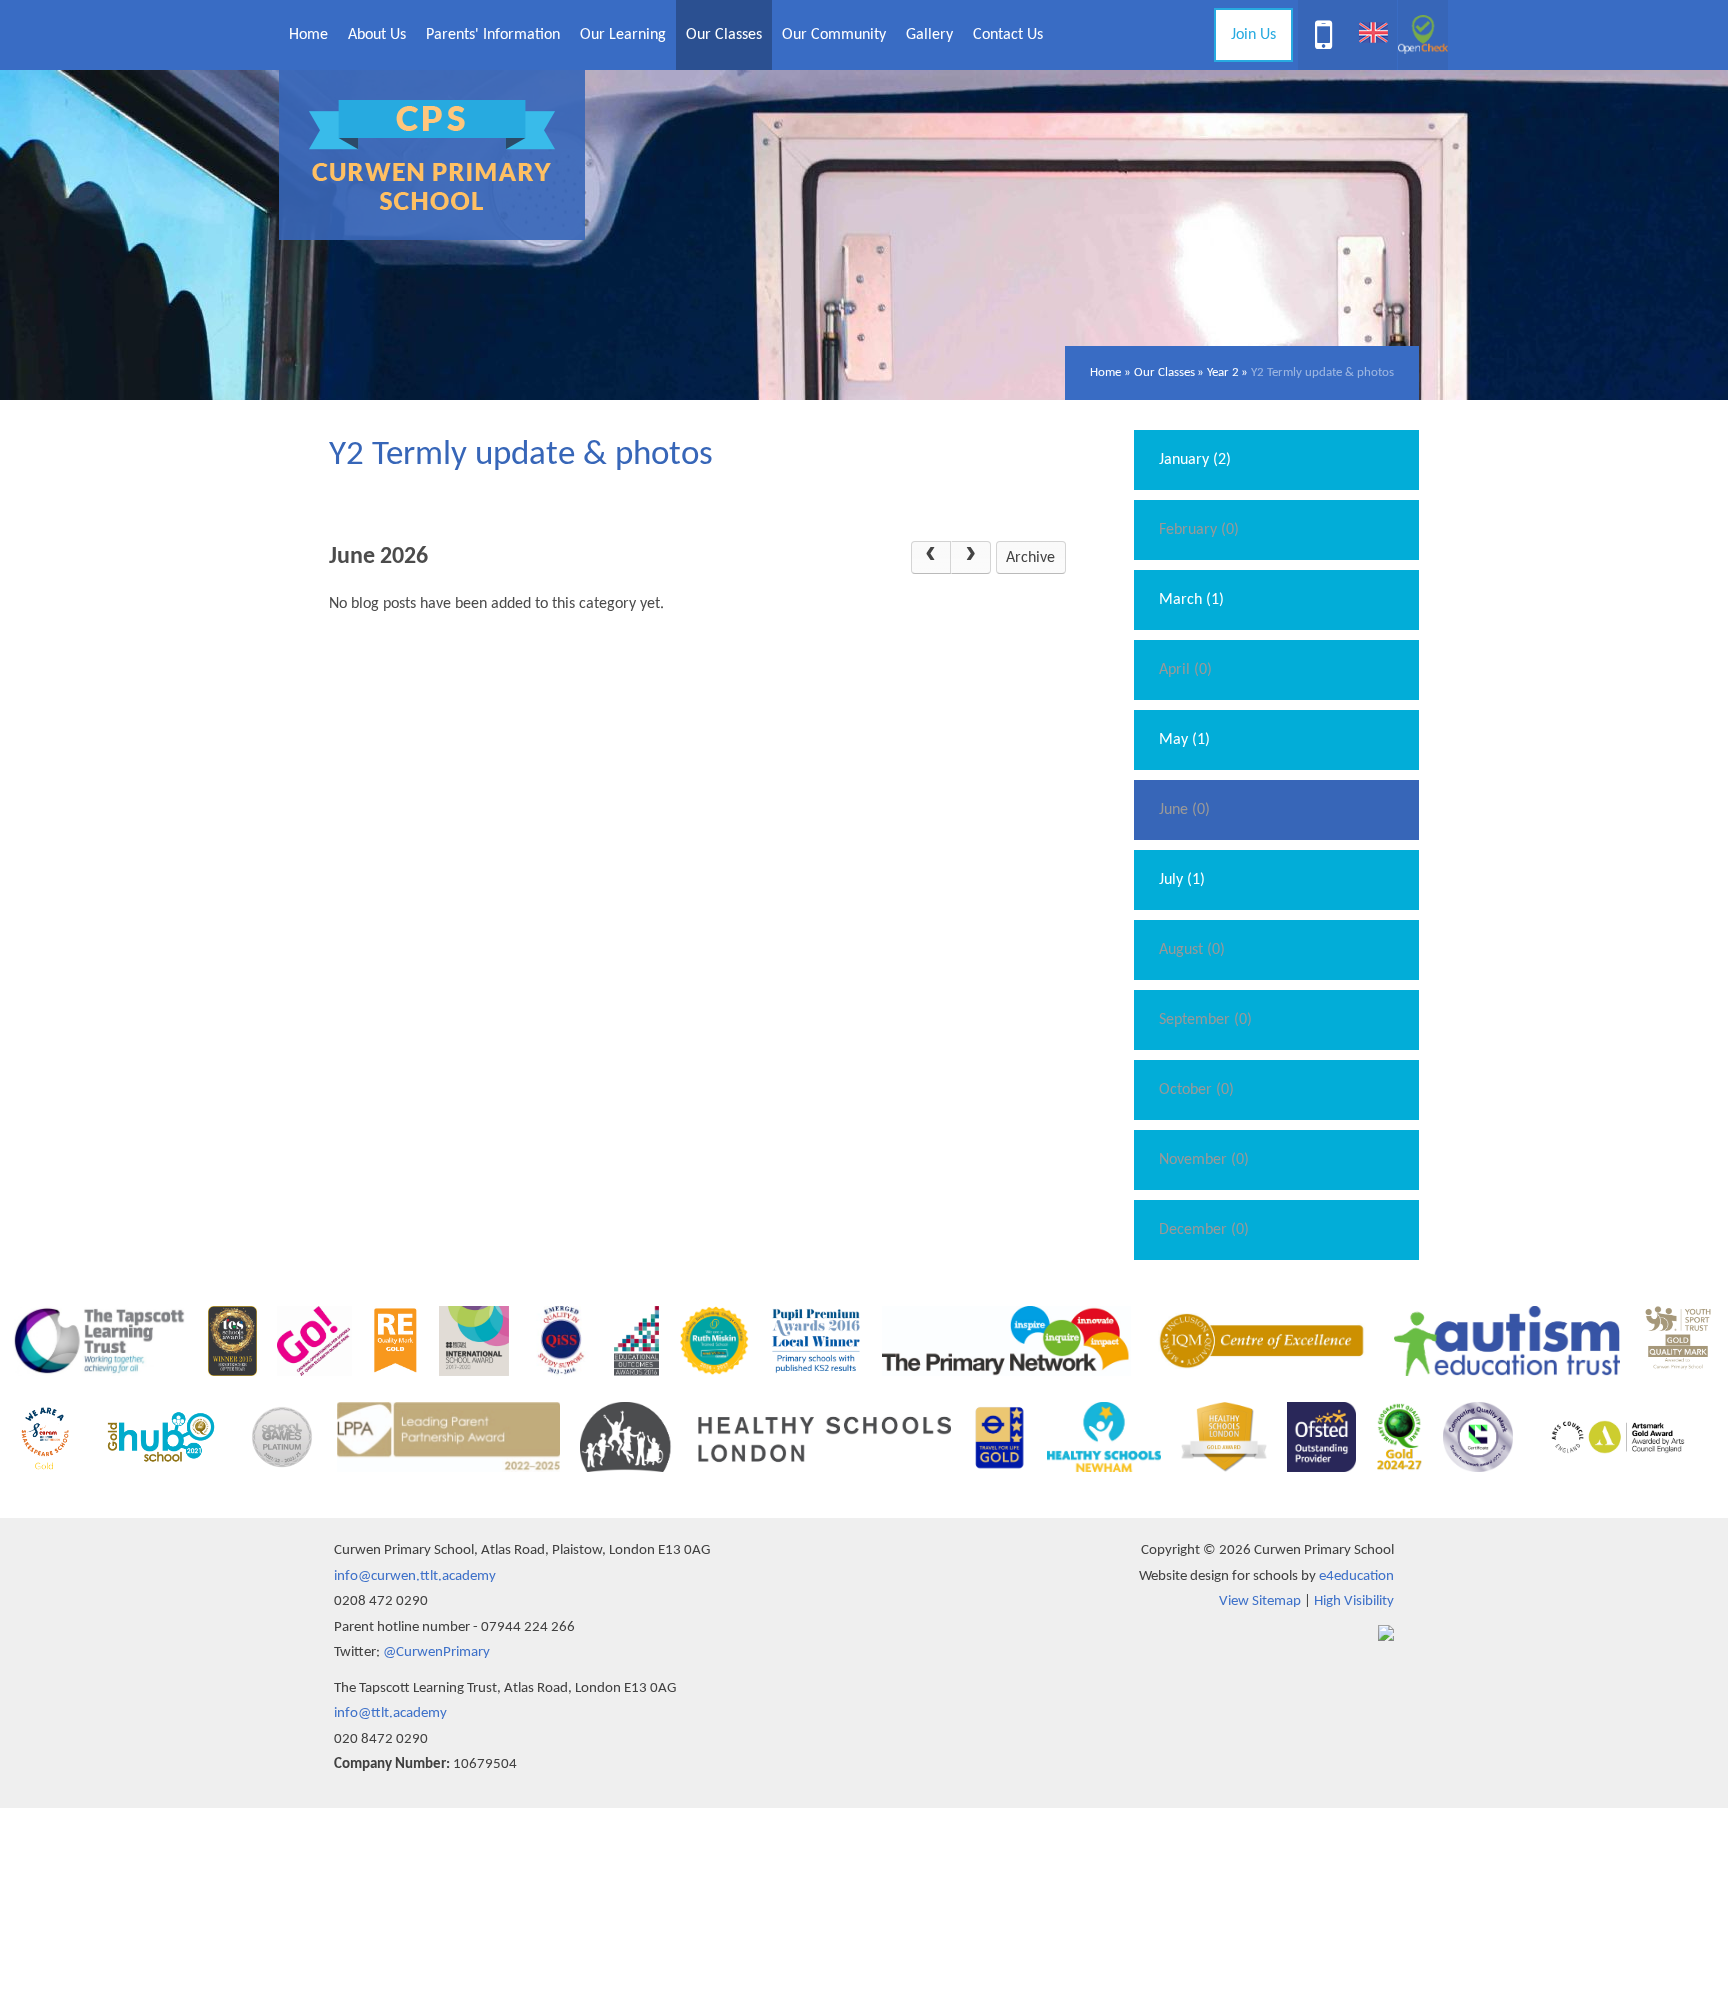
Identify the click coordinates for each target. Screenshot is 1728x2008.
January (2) (1195, 460)
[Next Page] (971, 558)
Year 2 (1223, 372)
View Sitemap (1260, 1601)
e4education (1356, 1576)
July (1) (1182, 880)
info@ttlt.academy (390, 1713)
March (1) (1191, 600)
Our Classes (1164, 372)
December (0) (1204, 1230)
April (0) (1185, 670)
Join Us (1253, 35)
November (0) (1204, 1160)
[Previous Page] (931, 558)
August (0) (1192, 950)
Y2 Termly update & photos (1322, 372)
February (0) (1199, 530)
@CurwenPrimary (436, 1652)
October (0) (1196, 1090)
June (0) (1184, 810)
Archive (1030, 558)
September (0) (1205, 1020)
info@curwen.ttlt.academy (415, 1576)
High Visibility (1354, 1601)
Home (1105, 372)
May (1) (1184, 740)
